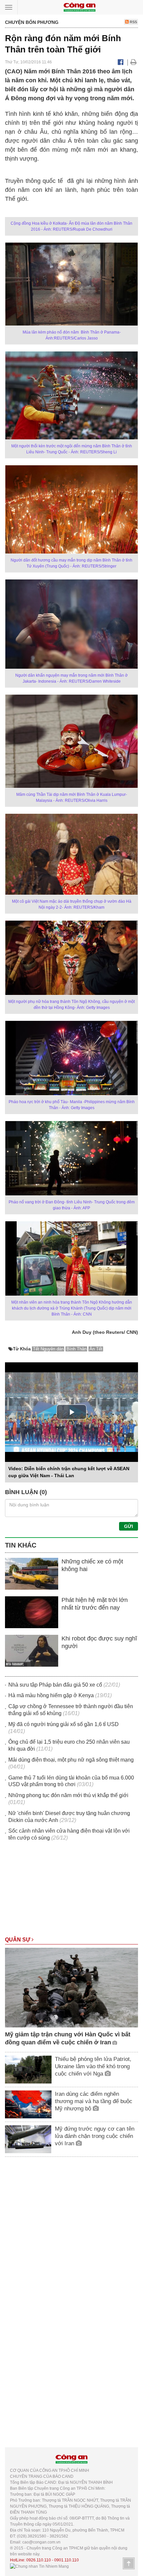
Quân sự (18, 1940)
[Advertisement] (71, 1892)
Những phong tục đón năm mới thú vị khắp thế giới (68, 1795)
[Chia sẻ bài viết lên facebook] (121, 62)
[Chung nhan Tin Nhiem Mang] (39, 2566)
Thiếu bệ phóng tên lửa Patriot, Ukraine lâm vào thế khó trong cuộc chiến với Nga (93, 2066)
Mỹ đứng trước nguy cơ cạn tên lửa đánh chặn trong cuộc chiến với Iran (95, 2136)
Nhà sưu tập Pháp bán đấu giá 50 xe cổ (55, 1685)
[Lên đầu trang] (129, 2563)
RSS (133, 22)
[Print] (134, 62)
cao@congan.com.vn (41, 2542)
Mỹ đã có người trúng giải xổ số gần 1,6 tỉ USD (64, 1724)
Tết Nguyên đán (48, 1349)
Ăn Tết (96, 1349)
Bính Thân (76, 1349)
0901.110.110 (67, 2560)
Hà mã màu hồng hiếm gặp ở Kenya (51, 1695)
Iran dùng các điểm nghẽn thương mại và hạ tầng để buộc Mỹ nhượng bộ (94, 2101)
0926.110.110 (39, 2560)
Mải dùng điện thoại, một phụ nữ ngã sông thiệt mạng (71, 1760)
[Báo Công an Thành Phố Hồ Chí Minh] (79, 7)
